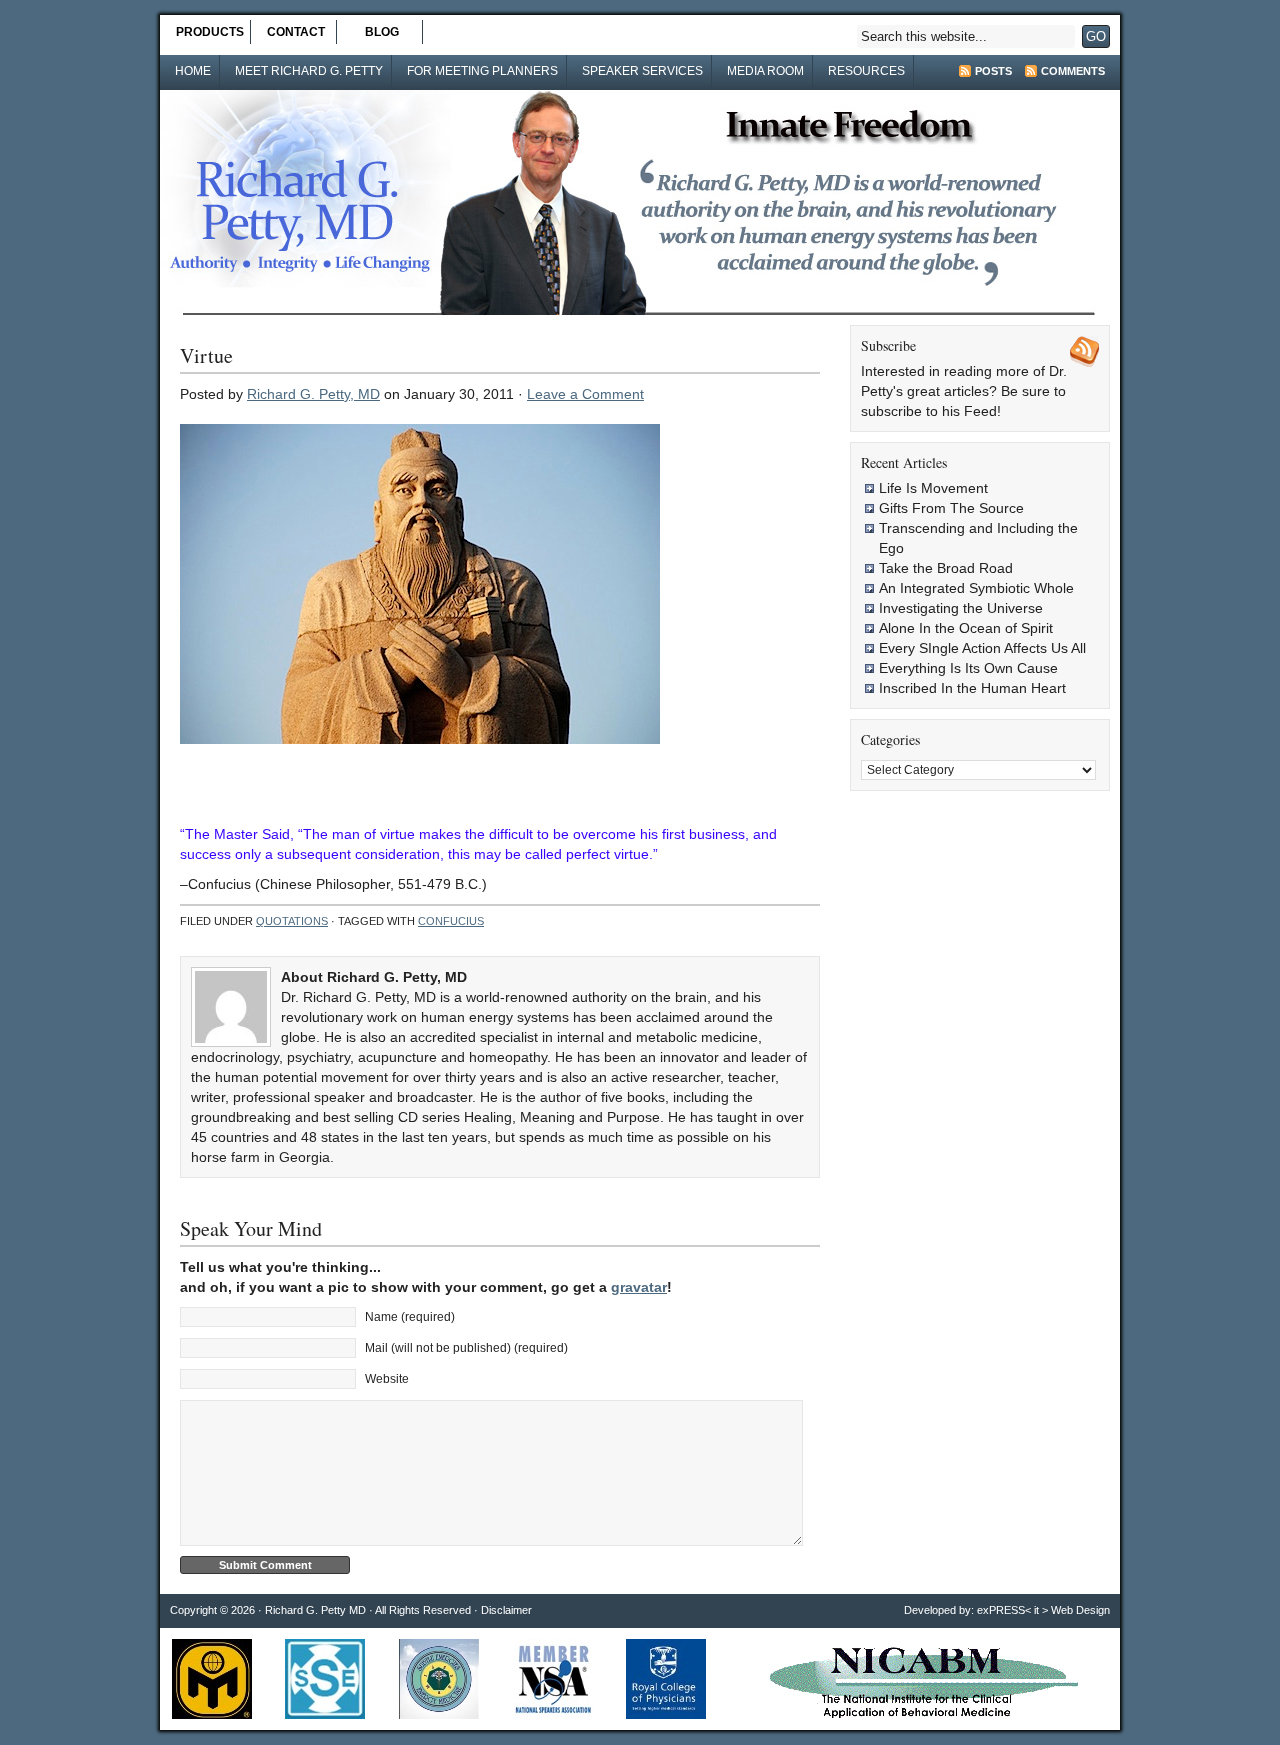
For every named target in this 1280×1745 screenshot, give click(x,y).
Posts (993, 71)
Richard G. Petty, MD (313, 394)
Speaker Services (642, 71)
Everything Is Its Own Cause (968, 668)
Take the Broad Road (946, 568)
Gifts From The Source (951, 508)
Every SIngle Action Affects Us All (982, 648)
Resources (866, 71)
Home (193, 71)
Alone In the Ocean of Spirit (966, 628)
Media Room (765, 71)
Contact (296, 32)
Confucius (451, 921)
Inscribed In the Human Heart (972, 688)
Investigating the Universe (961, 608)
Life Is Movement (933, 488)
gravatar (639, 1287)
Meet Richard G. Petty (309, 71)
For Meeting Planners (482, 71)
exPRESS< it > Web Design (1043, 1610)
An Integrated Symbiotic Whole (976, 588)
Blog (382, 32)
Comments (1073, 71)
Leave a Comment (585, 394)
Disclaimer (506, 1610)
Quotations (292, 921)
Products (210, 32)
